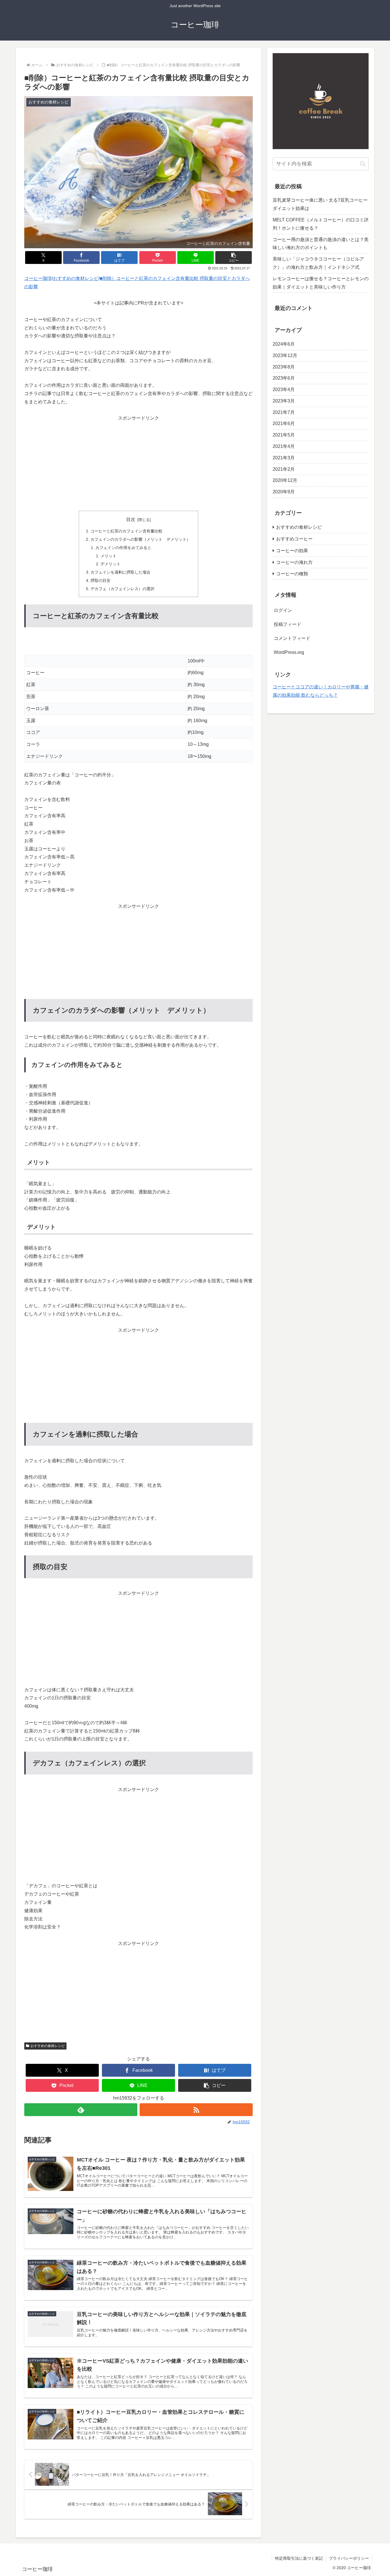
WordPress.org (289, 652)
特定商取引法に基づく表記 (299, 2558)
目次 (131, 519)
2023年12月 (285, 355)
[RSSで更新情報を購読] (196, 2110)
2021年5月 (284, 435)
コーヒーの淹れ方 (294, 562)
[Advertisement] (138, 462)
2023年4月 (284, 389)
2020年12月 (285, 480)
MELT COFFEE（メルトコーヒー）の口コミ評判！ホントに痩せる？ (321, 224)
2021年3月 (284, 458)
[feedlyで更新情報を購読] (81, 2110)
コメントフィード (292, 638)
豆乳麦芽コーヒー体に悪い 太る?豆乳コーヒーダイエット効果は (320, 204)
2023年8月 (284, 367)
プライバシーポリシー (349, 2558)
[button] (234, 258)
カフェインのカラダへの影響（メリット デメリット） (140, 539)
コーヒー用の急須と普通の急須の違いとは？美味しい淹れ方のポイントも (321, 244)
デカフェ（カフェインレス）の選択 (122, 589)
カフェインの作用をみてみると (123, 548)
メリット (108, 556)
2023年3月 (284, 401)
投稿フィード (288, 624)
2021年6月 (284, 423)
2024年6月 (284, 344)
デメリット (110, 564)
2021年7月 (284, 412)
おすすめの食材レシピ (48, 2046)
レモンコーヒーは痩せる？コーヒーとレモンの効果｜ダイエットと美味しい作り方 (321, 283)
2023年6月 (284, 378)
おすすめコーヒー (294, 539)
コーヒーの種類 (292, 574)
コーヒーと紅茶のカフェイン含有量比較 (126, 531)
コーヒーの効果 (292, 551)
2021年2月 (284, 469)
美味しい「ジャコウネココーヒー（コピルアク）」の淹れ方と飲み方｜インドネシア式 (318, 263)
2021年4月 (284, 446)
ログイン (283, 610)
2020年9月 (284, 492)
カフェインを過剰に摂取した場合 (120, 572)
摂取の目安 (100, 580)
